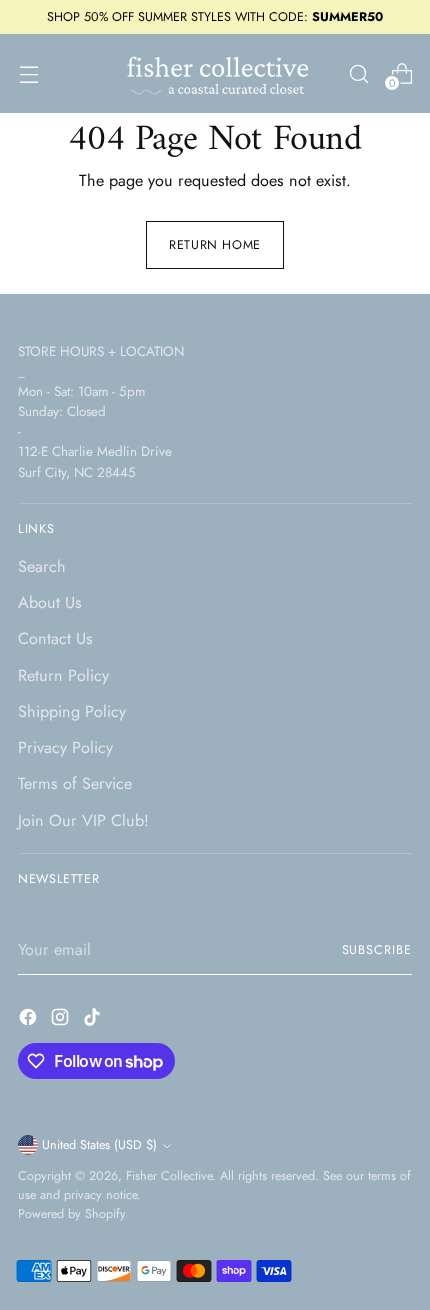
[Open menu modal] (28, 73)
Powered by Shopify (72, 1214)
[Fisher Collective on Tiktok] (94, 1020)
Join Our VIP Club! (83, 820)
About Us (50, 602)
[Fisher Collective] (215, 73)
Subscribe (377, 950)
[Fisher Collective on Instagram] (62, 1020)
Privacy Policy (65, 747)
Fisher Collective (169, 1176)
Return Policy (63, 675)
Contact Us (55, 638)
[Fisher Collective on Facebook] (30, 1020)
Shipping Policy (72, 711)
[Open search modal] (358, 73)
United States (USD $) (99, 1145)
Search (42, 566)
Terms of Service (75, 783)
